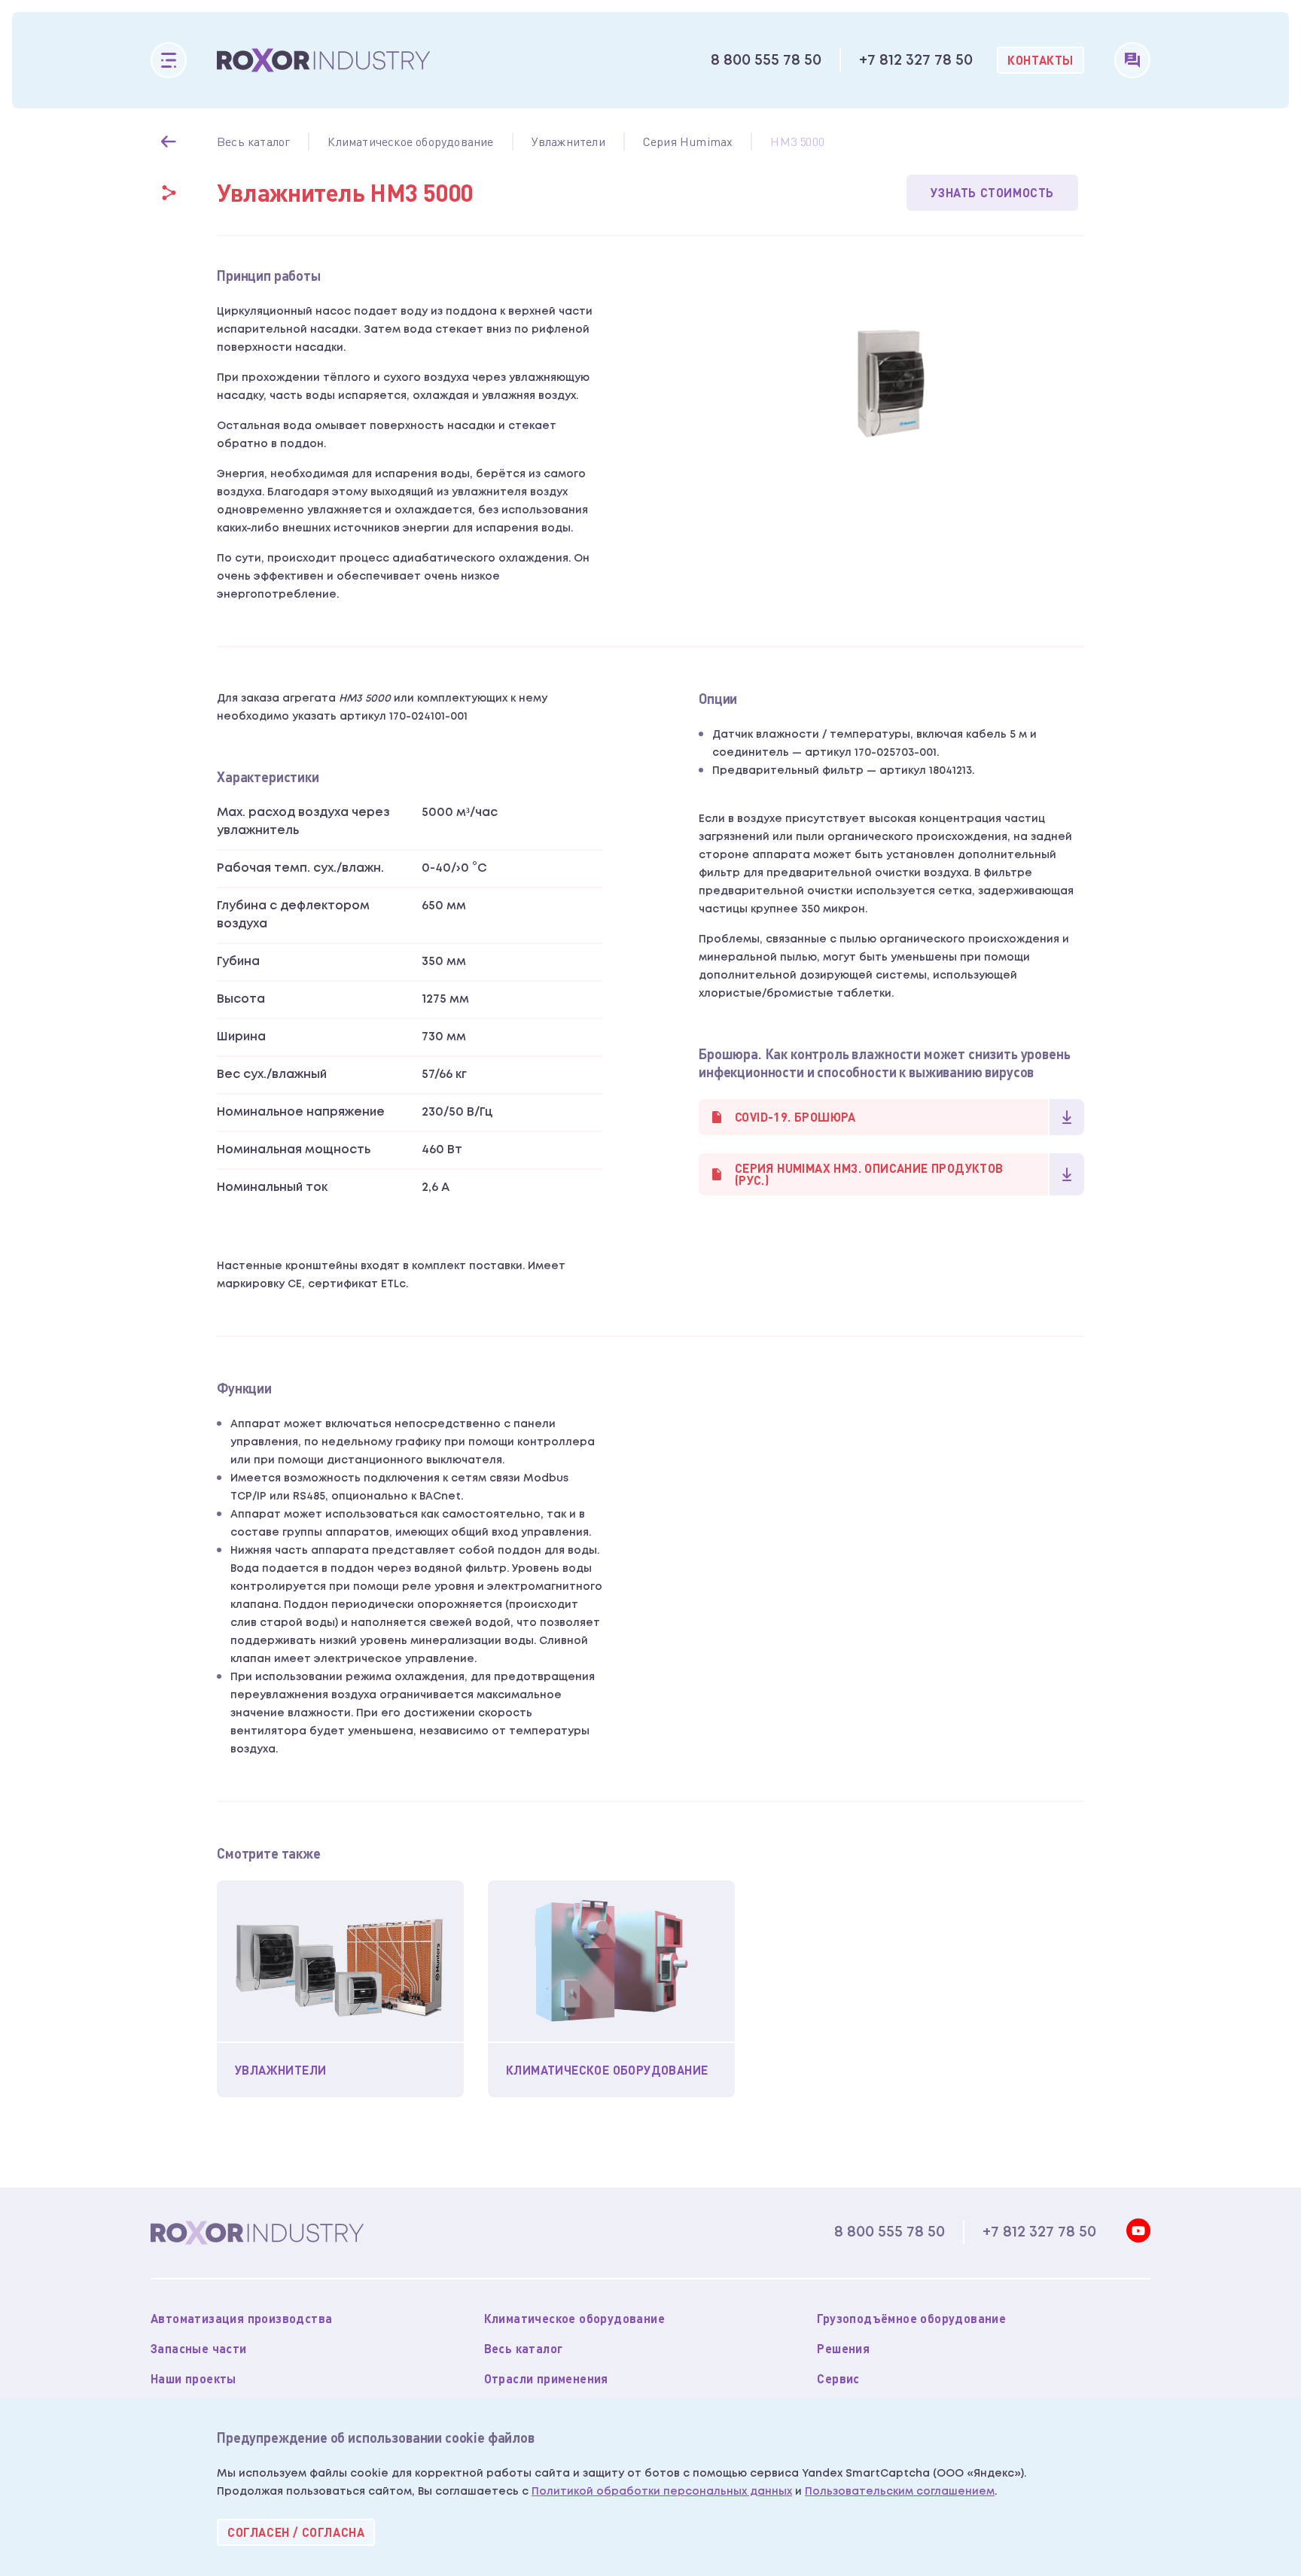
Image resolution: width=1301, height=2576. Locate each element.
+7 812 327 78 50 (916, 60)
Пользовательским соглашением (900, 2492)
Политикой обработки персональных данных (662, 2492)
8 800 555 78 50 (766, 60)
